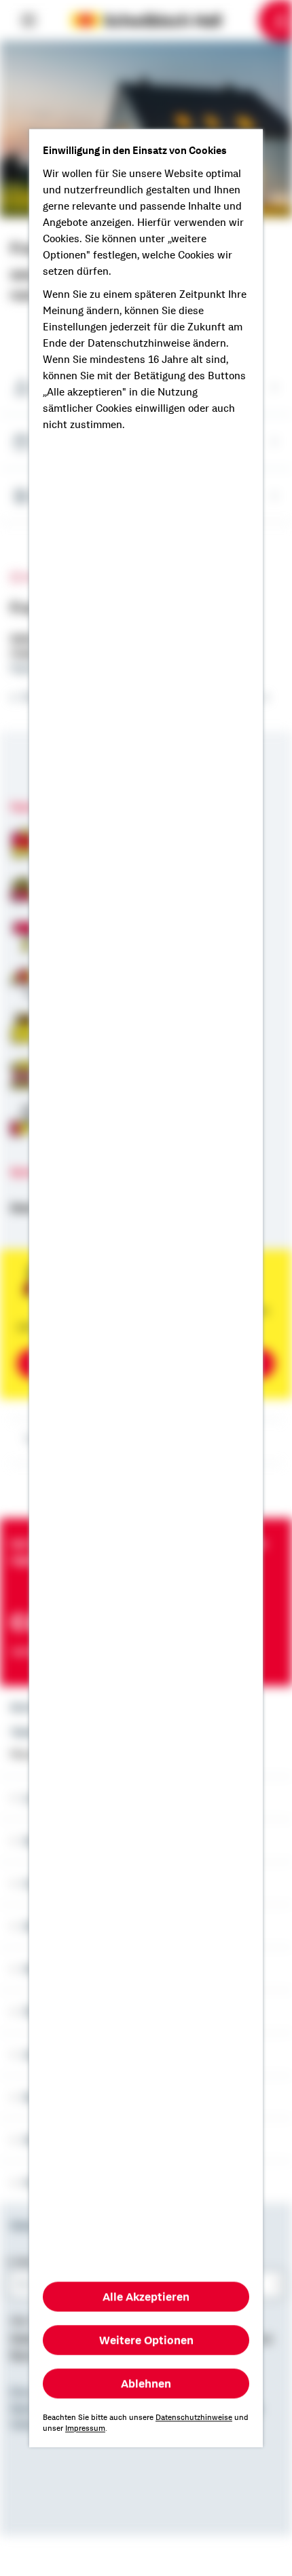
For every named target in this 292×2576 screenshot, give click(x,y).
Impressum (85, 2428)
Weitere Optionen (146, 2340)
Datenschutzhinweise (194, 2417)
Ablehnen (146, 2383)
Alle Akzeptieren (146, 2296)
